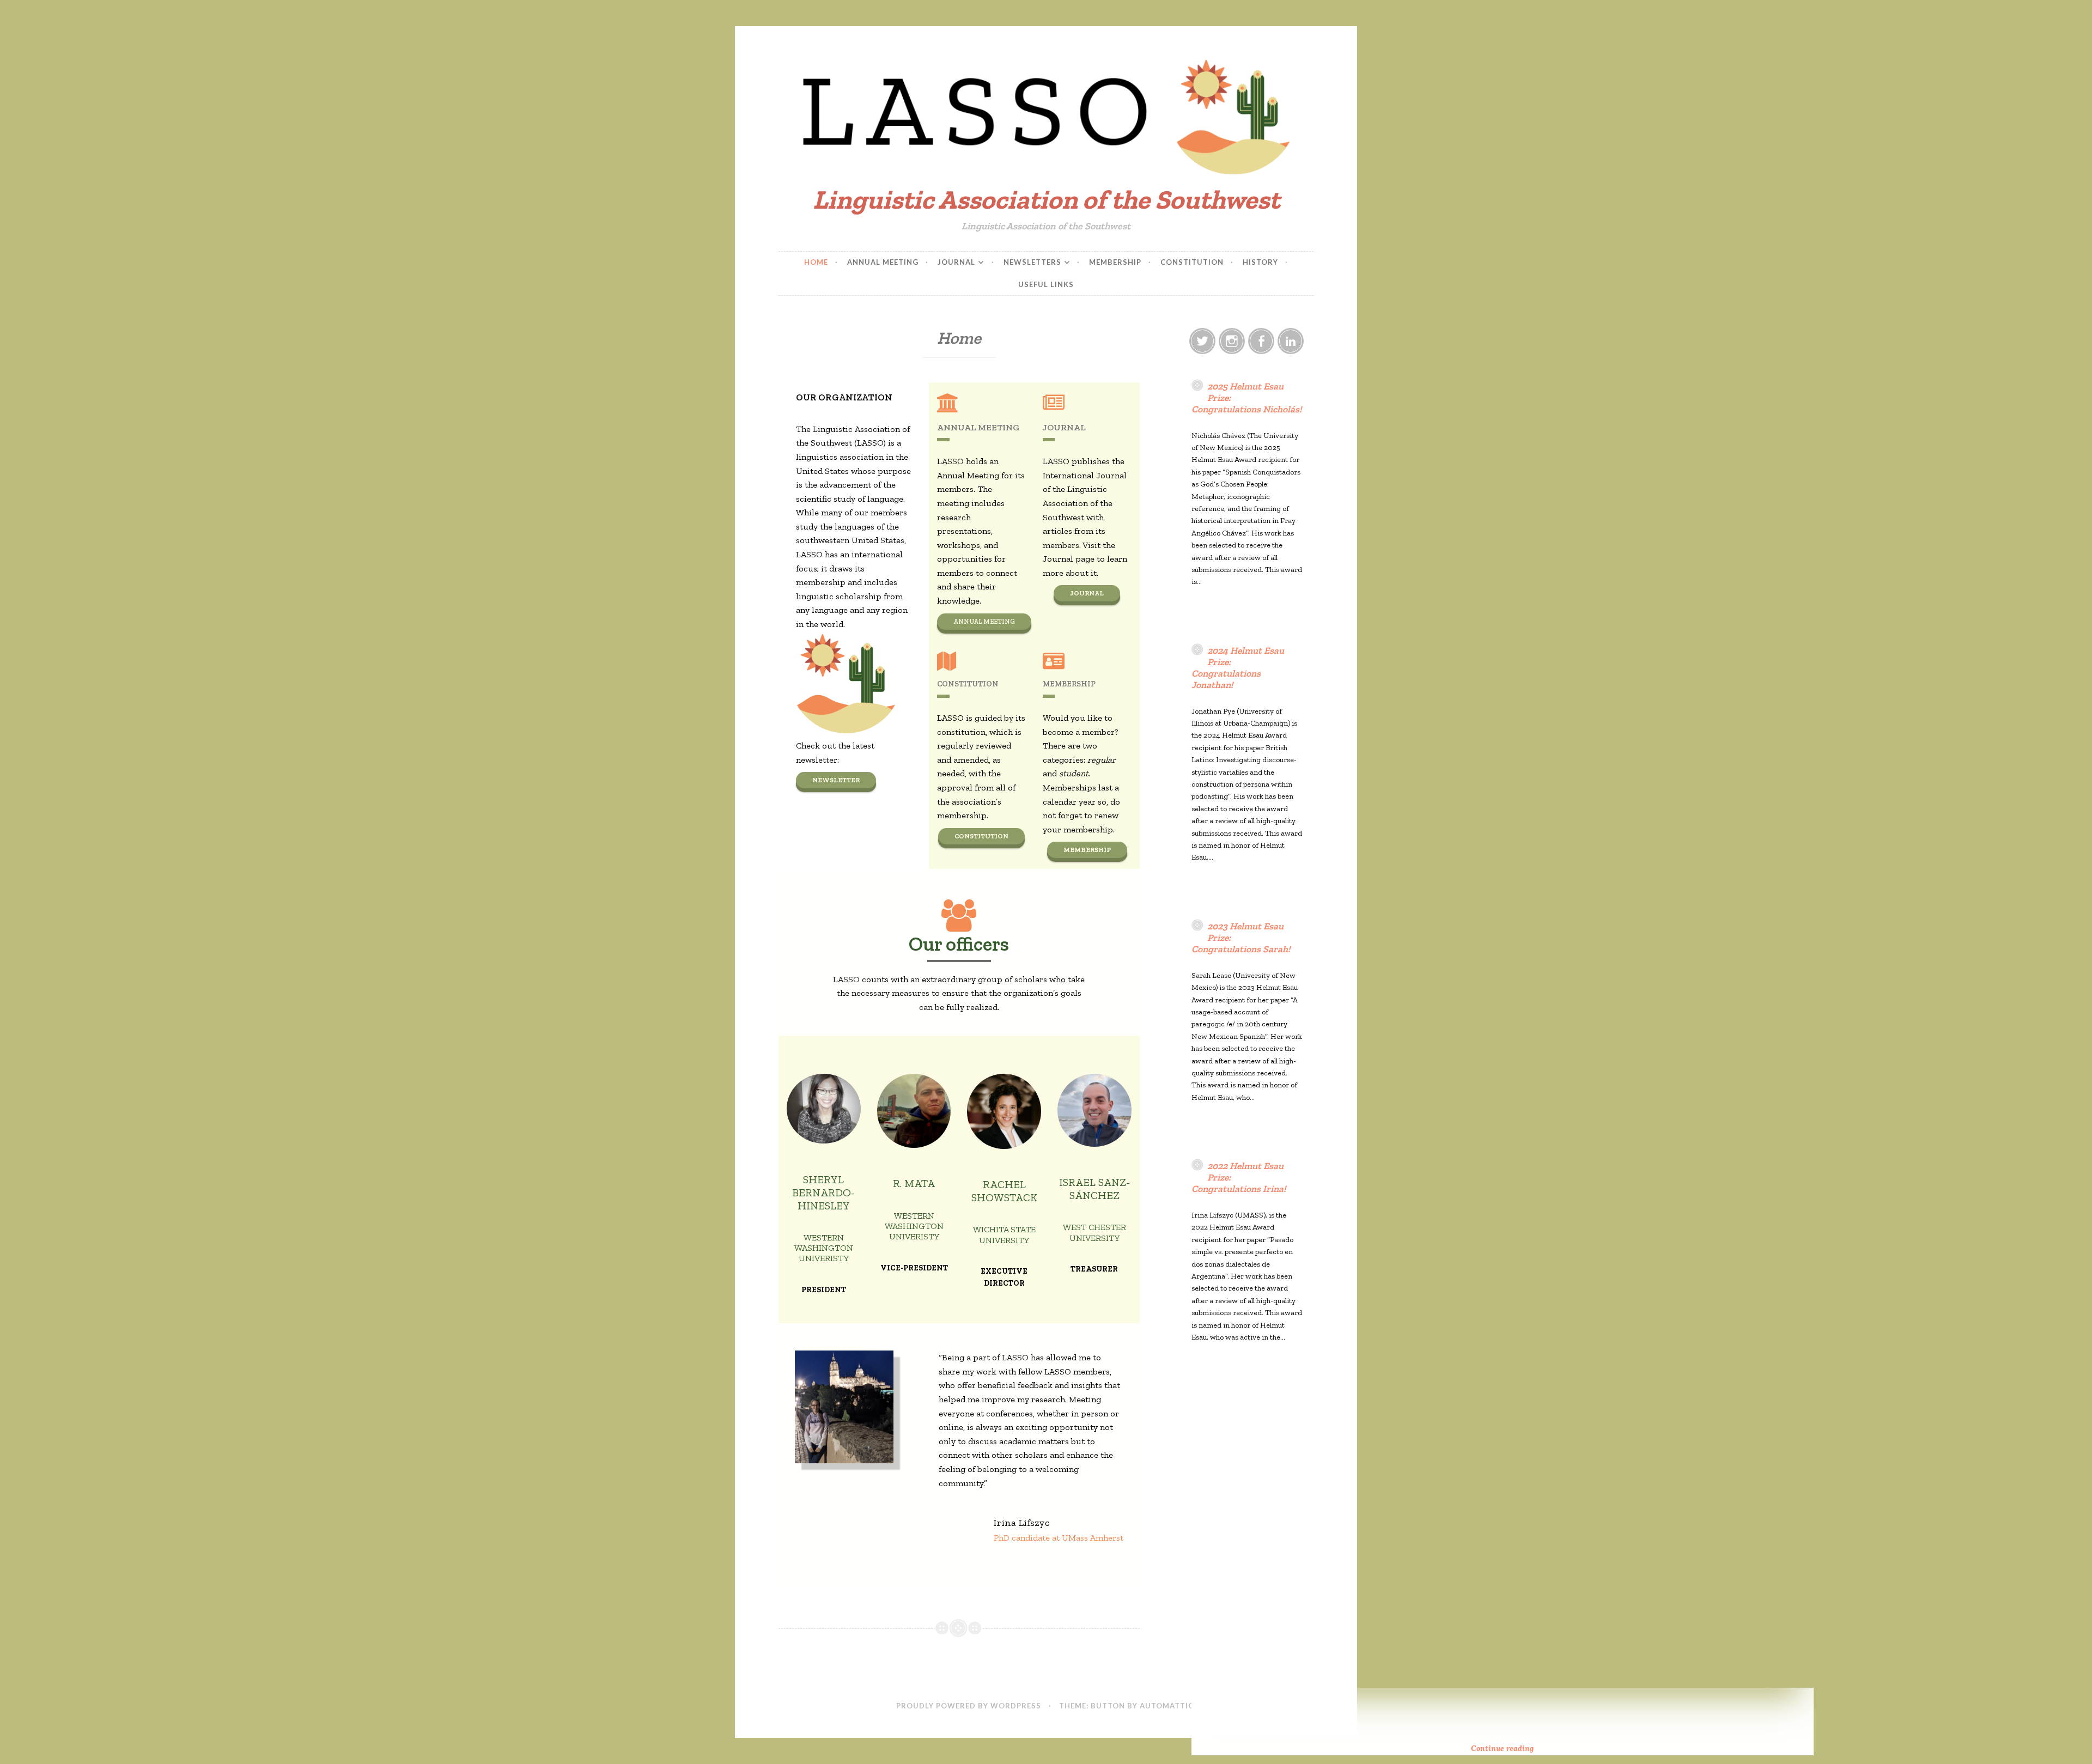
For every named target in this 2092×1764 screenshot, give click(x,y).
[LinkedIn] (1291, 341)
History (1260, 262)
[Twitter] (1202, 341)
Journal (956, 262)
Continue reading (1531, 1749)
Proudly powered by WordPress (969, 1706)
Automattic (1167, 1706)
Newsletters (1032, 262)
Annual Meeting (883, 262)
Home (816, 262)
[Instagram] (1232, 341)
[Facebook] (1261, 341)
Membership (1115, 262)
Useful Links (1046, 284)
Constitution (1192, 262)
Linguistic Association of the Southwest (1046, 200)
